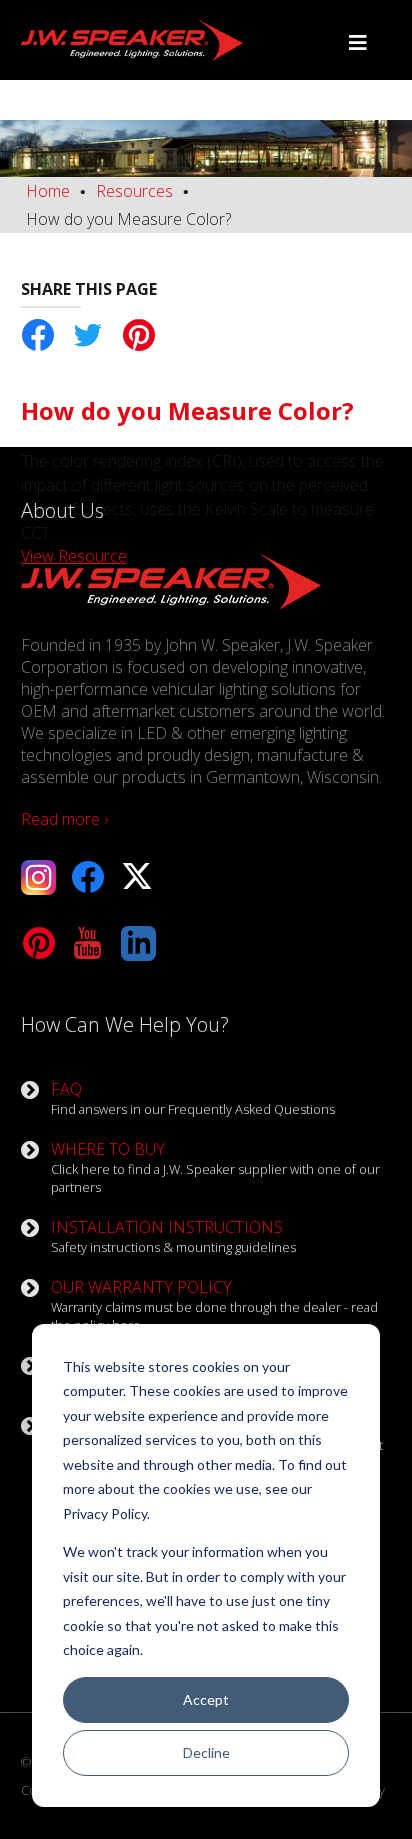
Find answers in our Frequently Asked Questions (193, 1098)
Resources (134, 191)
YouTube (88, 943)
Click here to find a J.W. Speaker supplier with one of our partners (215, 1167)
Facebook (38, 335)
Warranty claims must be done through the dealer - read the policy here (214, 1305)
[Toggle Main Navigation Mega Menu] (358, 43)
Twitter (88, 335)
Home (48, 191)
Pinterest (138, 335)
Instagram (38, 877)
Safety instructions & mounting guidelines (173, 1236)
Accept (206, 1699)
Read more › (64, 819)
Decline (206, 1752)
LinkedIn (138, 943)
